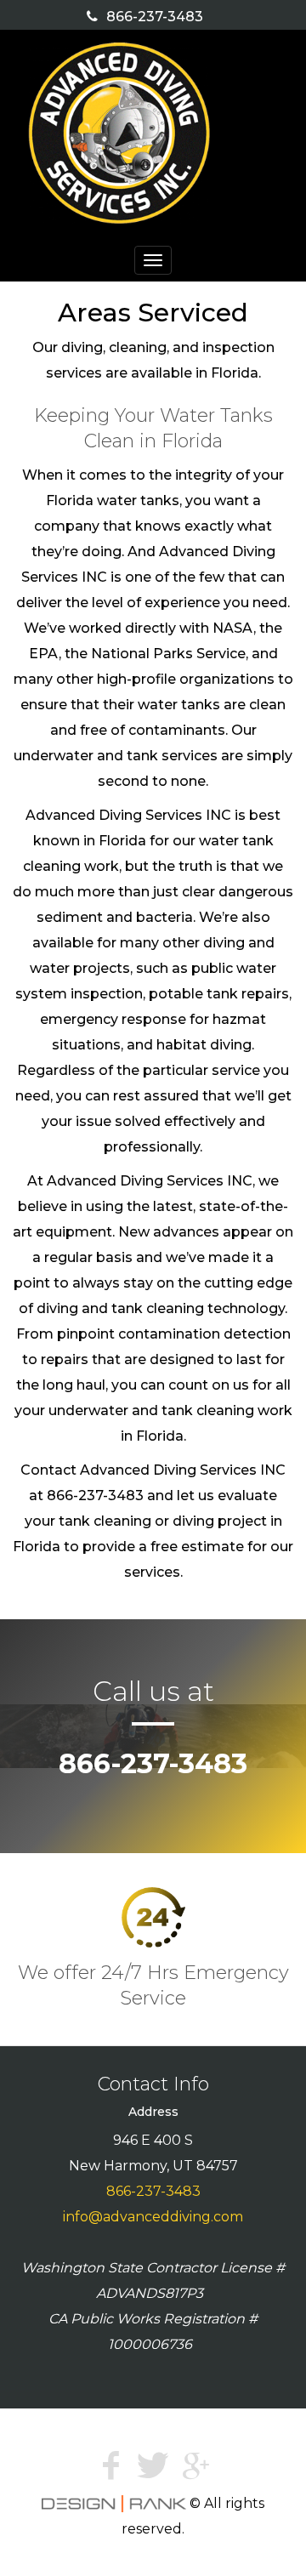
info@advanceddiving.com (153, 2217)
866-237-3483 (155, 17)
